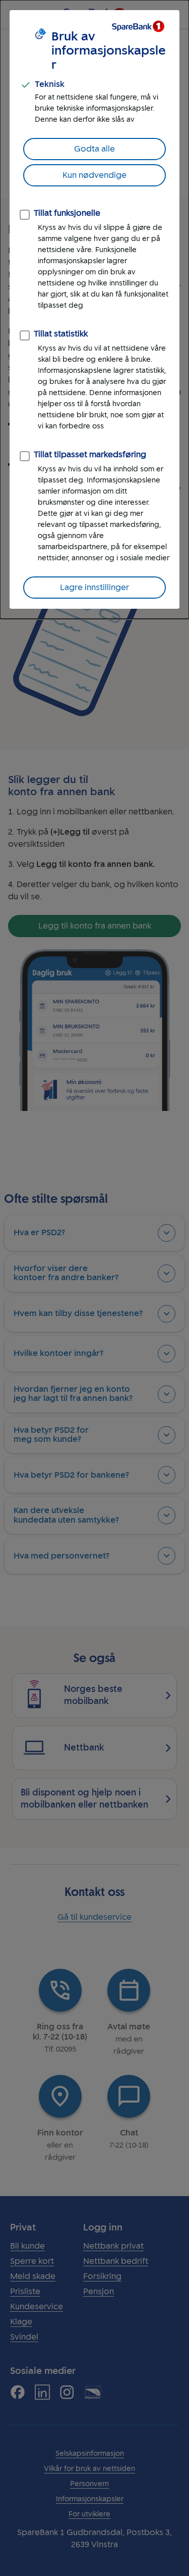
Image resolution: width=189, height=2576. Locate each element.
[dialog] (94, 309)
